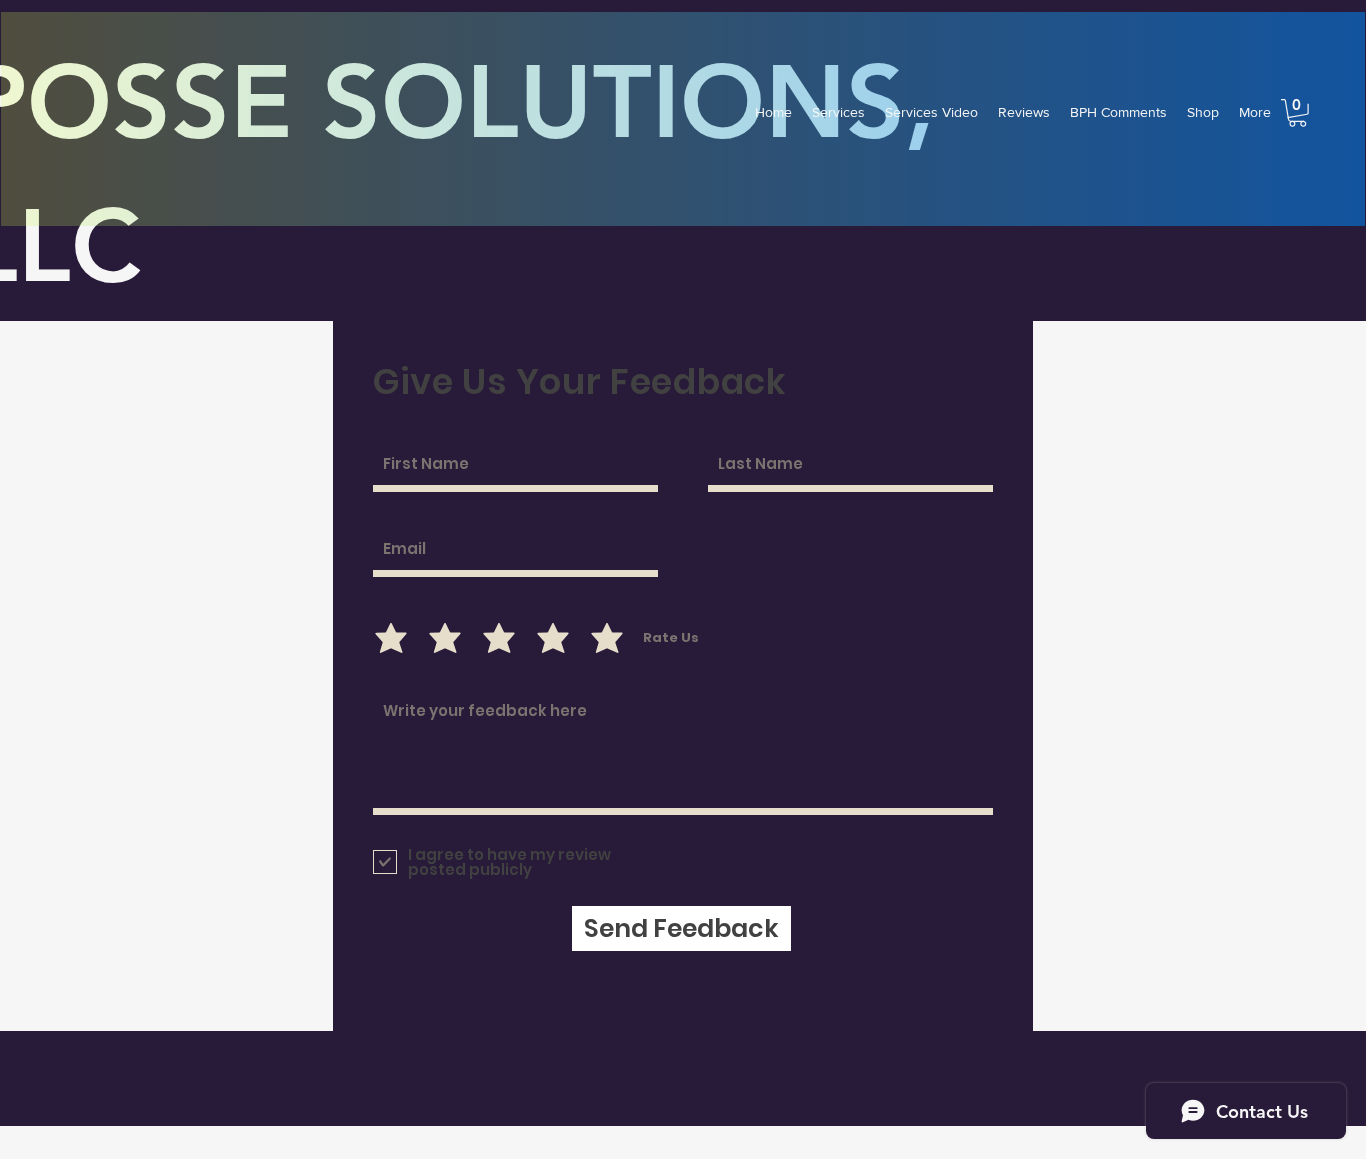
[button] (1297, 113)
